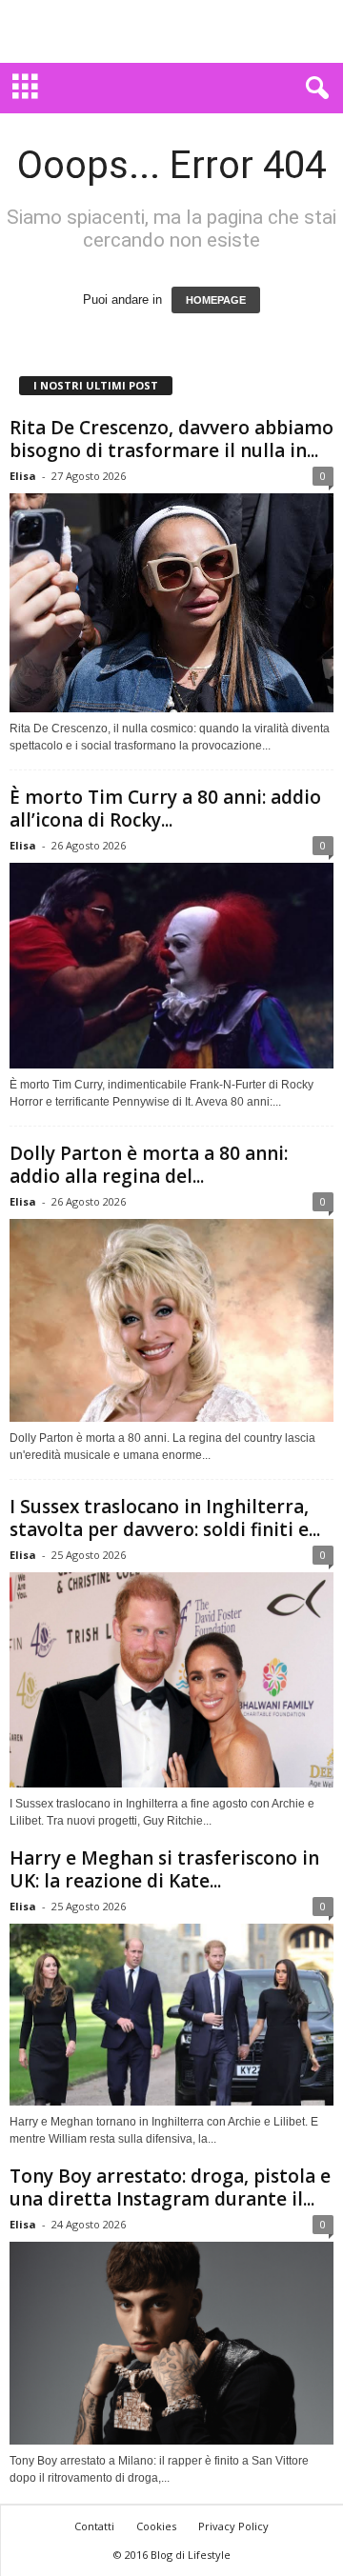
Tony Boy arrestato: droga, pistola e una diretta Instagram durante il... (170, 2187)
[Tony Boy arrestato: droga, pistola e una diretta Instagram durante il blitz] (171, 2343)
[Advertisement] (171, 31)
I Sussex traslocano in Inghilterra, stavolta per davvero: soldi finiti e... (165, 1518)
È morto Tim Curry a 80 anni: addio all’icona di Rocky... (165, 809)
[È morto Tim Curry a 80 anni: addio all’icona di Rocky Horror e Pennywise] (171, 966)
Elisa (23, 476)
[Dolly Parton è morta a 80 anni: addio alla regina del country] (171, 1320)
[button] (313, 89)
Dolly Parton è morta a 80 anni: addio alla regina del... (149, 1165)
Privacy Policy (233, 2526)
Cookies (156, 2526)
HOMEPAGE (216, 300)
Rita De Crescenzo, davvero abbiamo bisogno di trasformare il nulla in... (171, 439)
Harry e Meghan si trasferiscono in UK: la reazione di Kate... (164, 1869)
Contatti (94, 2526)
